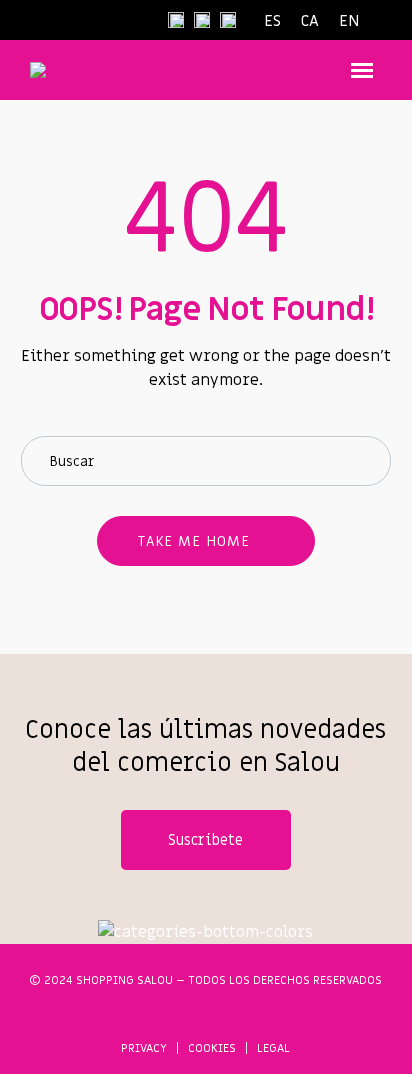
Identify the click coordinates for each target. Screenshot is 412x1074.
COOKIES (212, 1048)
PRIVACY (144, 1048)
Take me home (194, 541)
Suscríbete (205, 840)
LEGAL (273, 1048)
